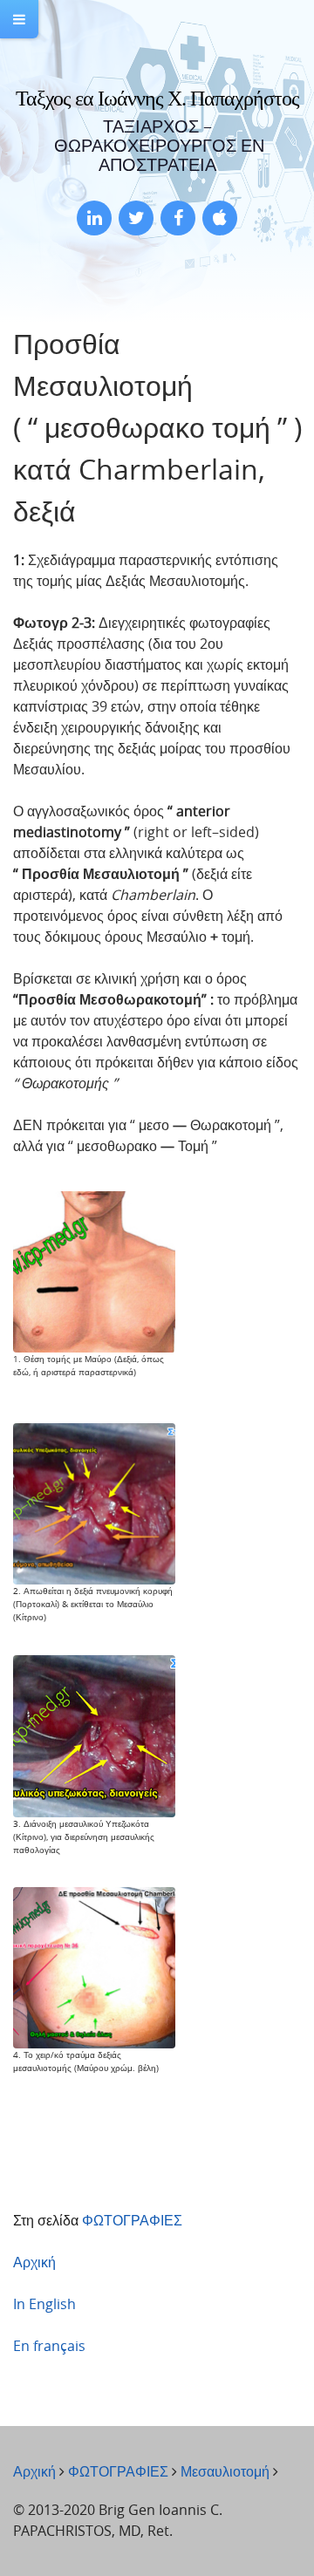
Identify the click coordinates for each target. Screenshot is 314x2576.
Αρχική (34, 2262)
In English (44, 2304)
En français (49, 2346)
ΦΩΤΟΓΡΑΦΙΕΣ (132, 2220)
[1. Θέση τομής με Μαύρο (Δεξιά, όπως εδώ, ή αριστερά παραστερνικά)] (94, 1271)
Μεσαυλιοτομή (225, 2471)
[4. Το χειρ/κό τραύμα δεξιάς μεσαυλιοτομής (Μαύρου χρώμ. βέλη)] (94, 1966)
